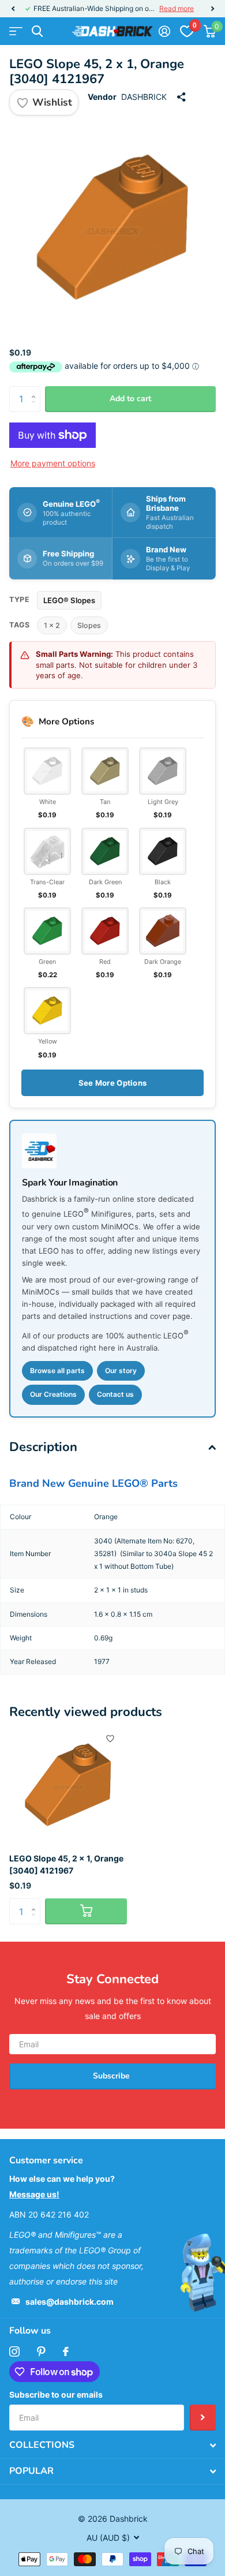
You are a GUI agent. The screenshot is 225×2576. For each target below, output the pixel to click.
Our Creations (53, 1394)
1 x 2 (52, 625)
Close (112, 2446)
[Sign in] (164, 31)
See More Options (112, 1083)
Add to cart (130, 399)
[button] (13, 9)
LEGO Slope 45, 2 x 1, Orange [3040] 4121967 (66, 1864)
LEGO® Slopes (69, 600)
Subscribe (112, 2076)
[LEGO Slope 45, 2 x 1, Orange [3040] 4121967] (68, 1785)
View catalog (16, 31)
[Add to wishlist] (110, 1738)
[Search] (37, 31)
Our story (121, 1371)
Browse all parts (57, 1371)
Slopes (89, 625)
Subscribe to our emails (56, 2394)
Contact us (115, 1394)
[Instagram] (14, 2351)
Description (43, 1447)
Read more (177, 8)
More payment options (53, 463)
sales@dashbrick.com (70, 2302)
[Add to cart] (86, 1911)
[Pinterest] (41, 2351)
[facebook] (66, 2351)
